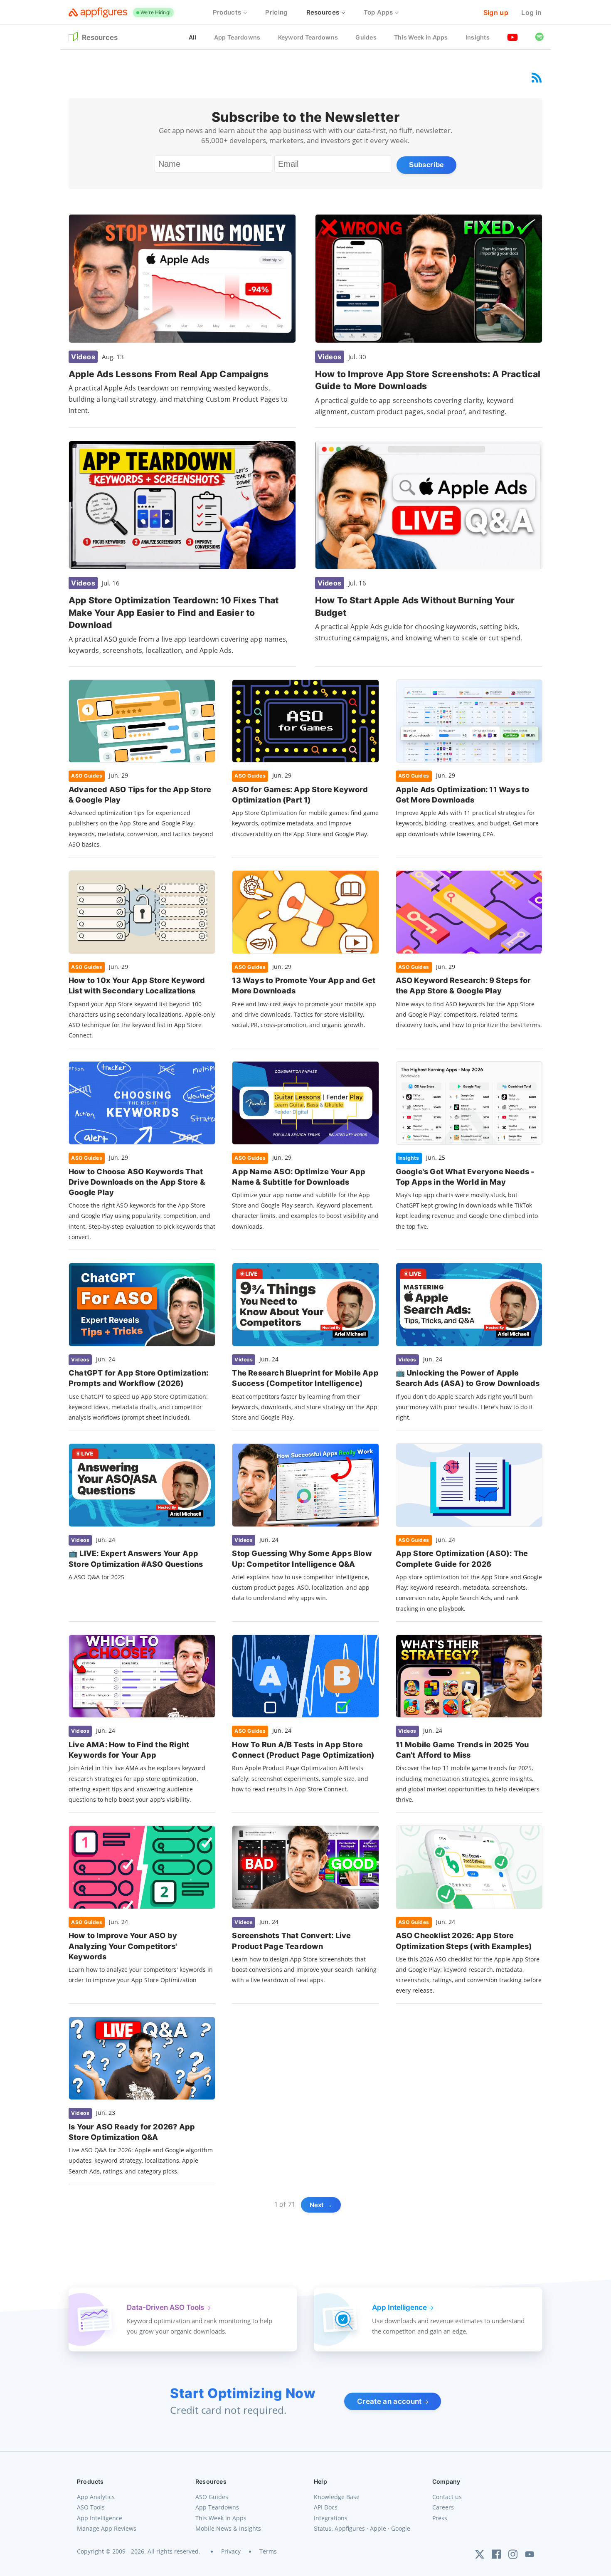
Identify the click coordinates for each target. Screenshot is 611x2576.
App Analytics (96, 2497)
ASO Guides (212, 2497)
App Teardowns (217, 2507)
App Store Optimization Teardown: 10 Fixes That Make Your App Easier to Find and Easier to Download (174, 613)
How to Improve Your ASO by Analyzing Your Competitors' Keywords (123, 1946)
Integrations (331, 2518)
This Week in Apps (221, 2518)
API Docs (326, 2507)
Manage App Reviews (107, 2528)
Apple (378, 2528)
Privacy (231, 2551)
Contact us (447, 2497)
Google (401, 2528)
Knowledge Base (337, 2497)
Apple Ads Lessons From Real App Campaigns (169, 374)
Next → (321, 2205)
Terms (268, 2551)
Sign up (496, 12)
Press (440, 2518)
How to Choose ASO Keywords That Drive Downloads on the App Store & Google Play (137, 1182)
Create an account (390, 2401)
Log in (531, 12)
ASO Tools (91, 2507)
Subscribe (426, 165)
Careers (443, 2507)
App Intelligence (100, 2518)
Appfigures (350, 2528)
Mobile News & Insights (228, 2528)
